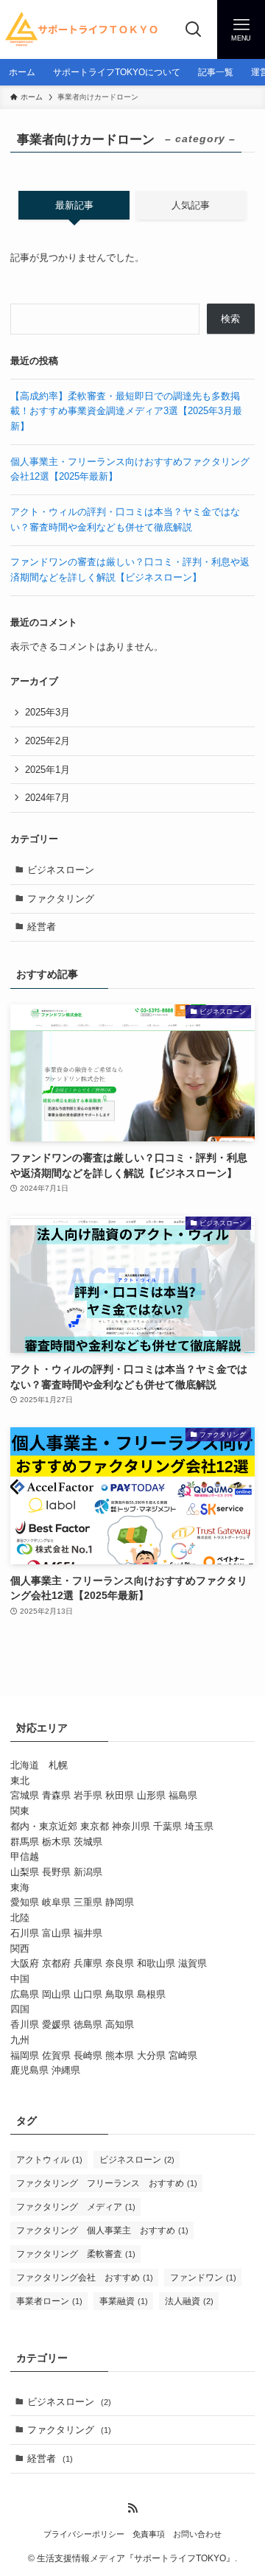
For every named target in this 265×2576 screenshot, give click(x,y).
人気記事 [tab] (191, 205)
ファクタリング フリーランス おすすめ (107, 2183)
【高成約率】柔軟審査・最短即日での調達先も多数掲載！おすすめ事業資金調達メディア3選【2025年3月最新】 (126, 411)
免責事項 (149, 2534)
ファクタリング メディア (76, 2207)
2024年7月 (47, 798)
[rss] (132, 2508)
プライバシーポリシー (84, 2534)
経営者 (42, 927)
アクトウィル (49, 2160)
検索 (230, 319)
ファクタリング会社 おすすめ (85, 2278)
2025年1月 (47, 770)
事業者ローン (49, 2301)
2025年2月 (47, 741)
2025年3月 (47, 712)
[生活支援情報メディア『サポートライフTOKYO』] (85, 29)
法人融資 (189, 2301)
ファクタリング (61, 899)
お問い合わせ (197, 2534)
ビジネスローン (61, 870)
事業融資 (124, 2301)
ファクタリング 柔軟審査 (76, 2254)
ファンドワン (203, 2278)
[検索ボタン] (193, 29)
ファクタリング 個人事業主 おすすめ (102, 2230)
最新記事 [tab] (74, 205)
